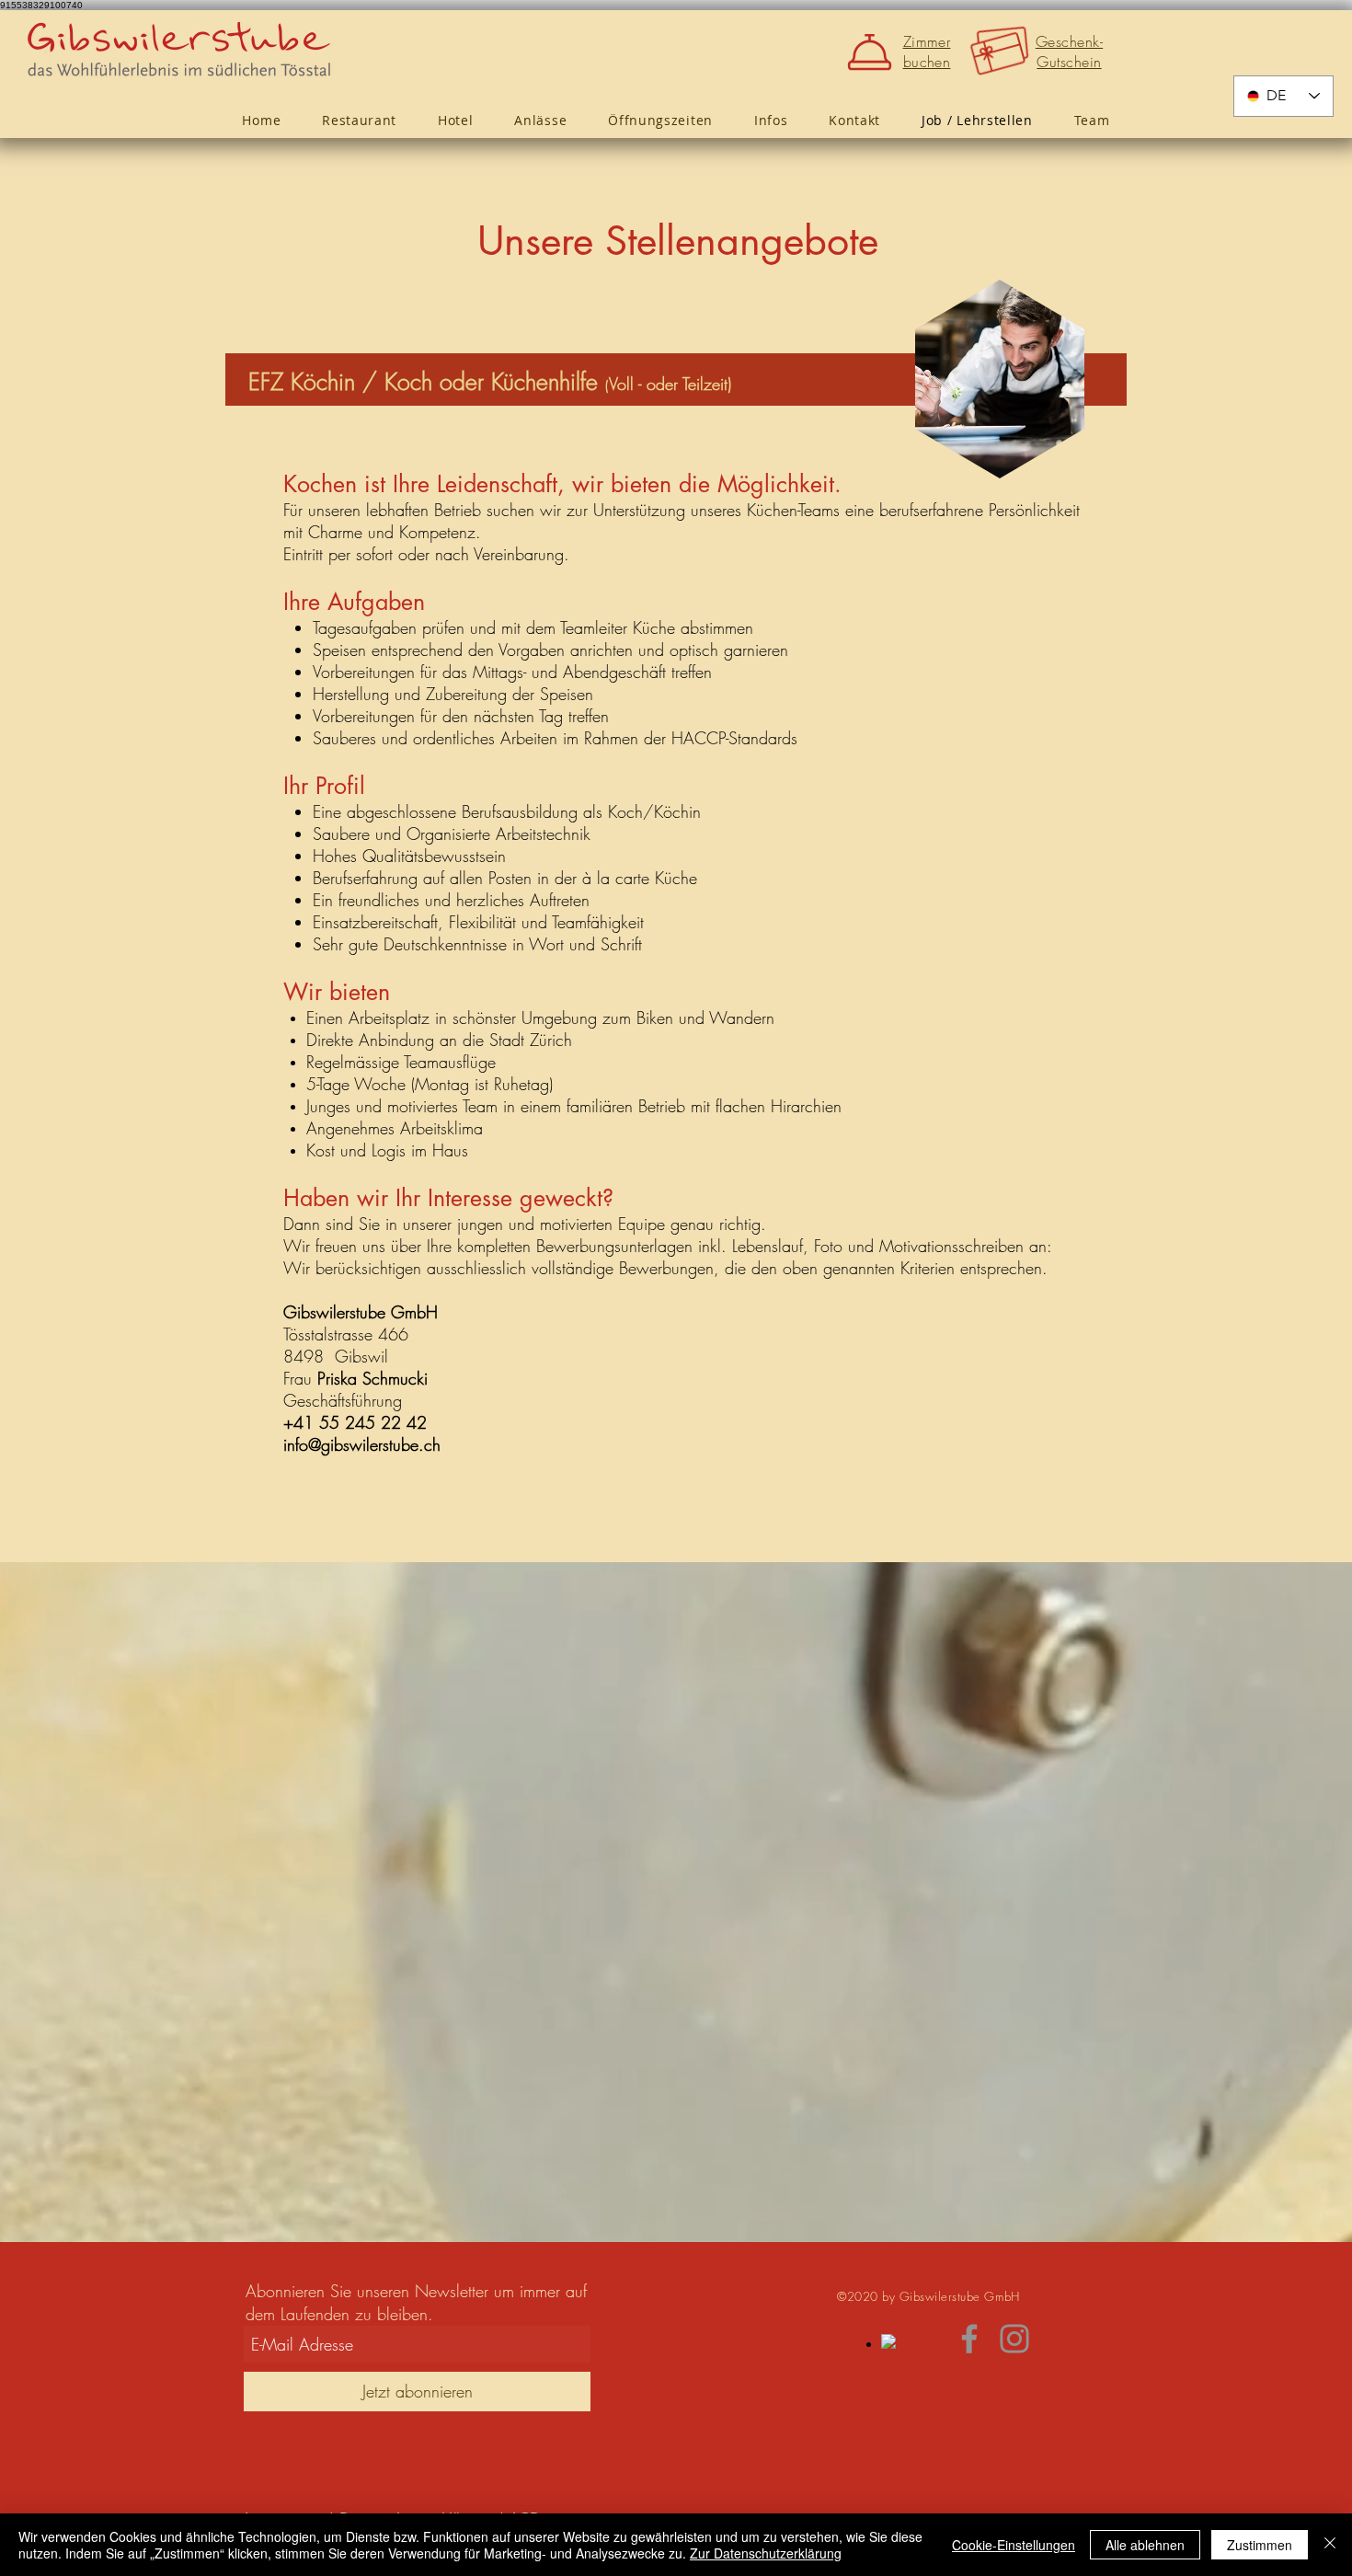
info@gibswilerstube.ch (362, 1444)
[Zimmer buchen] (873, 52)
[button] (770, 120)
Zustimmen (1260, 2545)
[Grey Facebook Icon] (969, 2339)
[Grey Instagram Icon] (1014, 2339)
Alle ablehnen (1145, 2545)
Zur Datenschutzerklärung (766, 2553)
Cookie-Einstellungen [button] (1014, 2545)
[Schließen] (1330, 2545)
